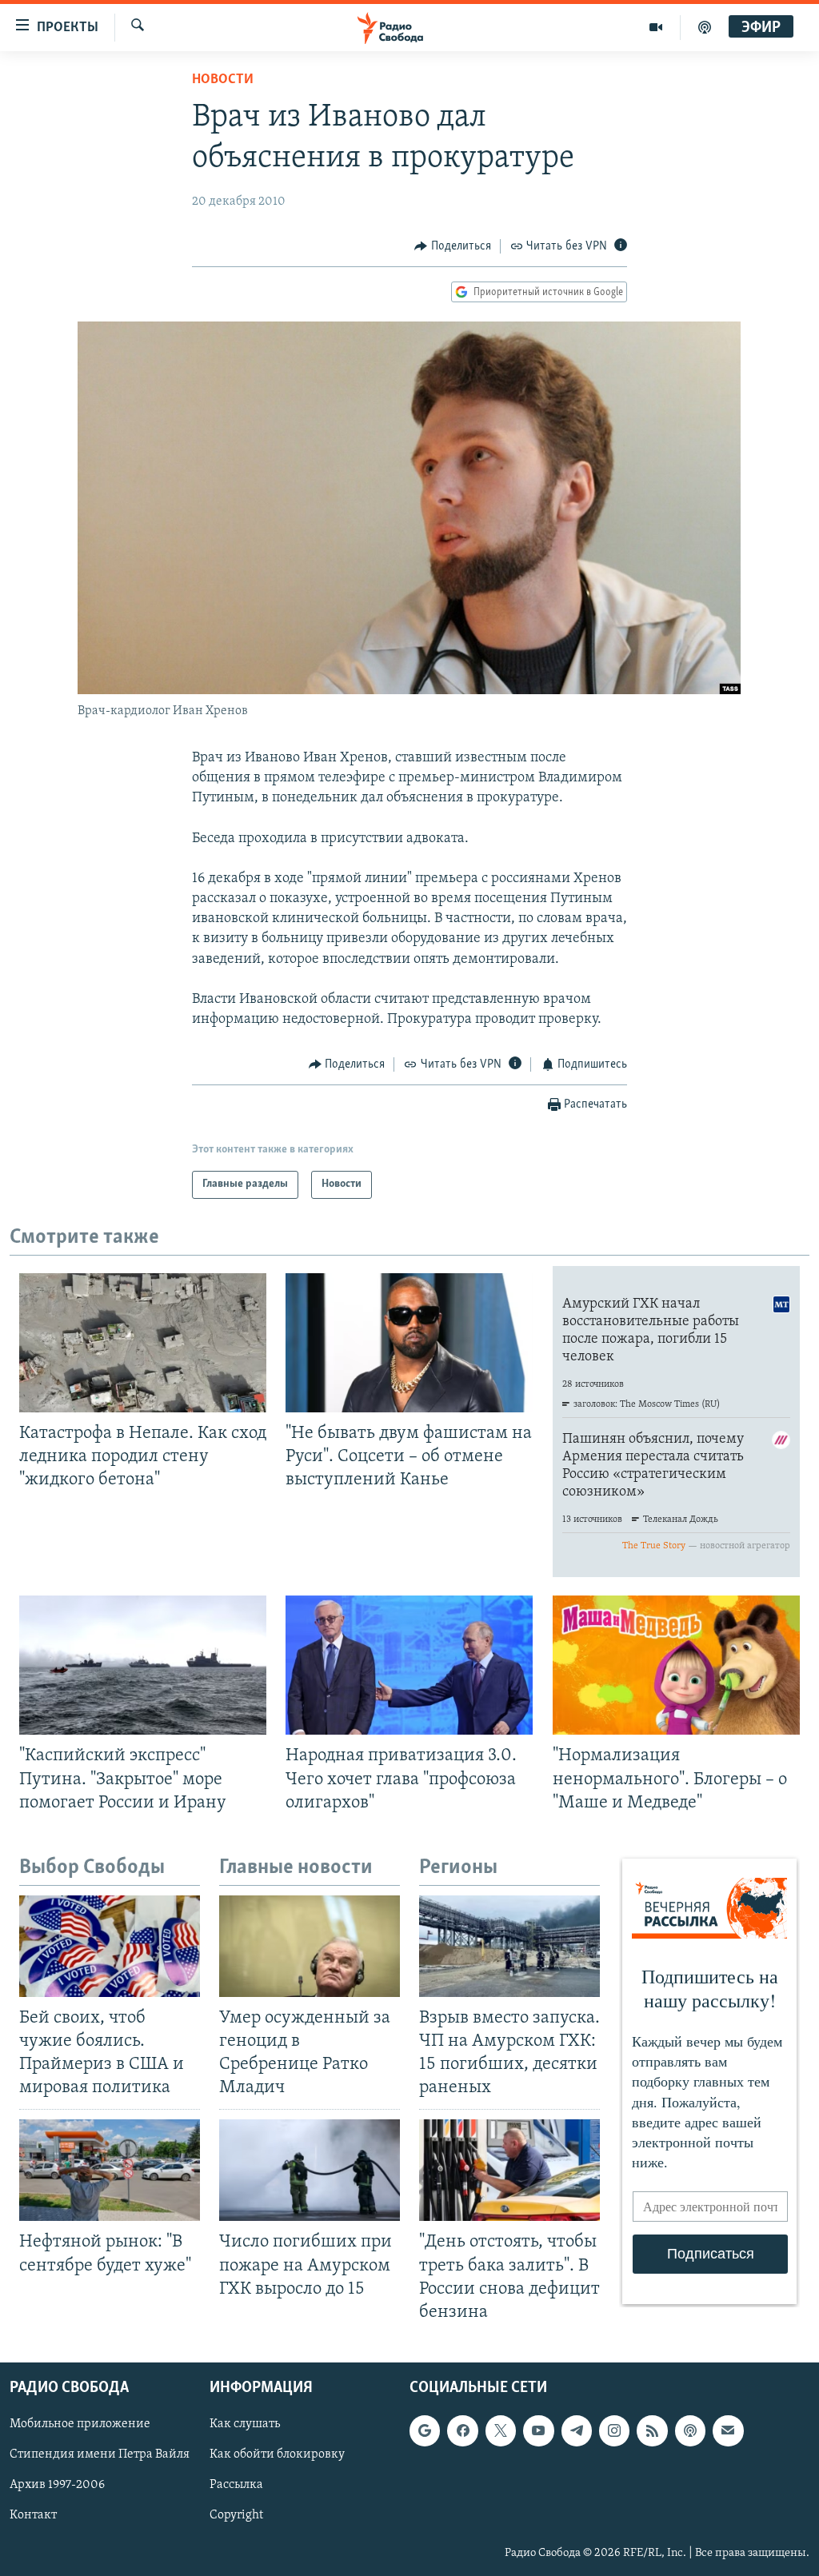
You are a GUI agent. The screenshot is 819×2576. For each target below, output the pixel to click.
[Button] (453, 246)
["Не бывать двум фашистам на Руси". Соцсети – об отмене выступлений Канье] (409, 1343)
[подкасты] (705, 27)
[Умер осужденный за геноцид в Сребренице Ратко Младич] (310, 1946)
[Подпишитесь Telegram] (577, 2430)
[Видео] (656, 27)
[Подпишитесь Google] (425, 2430)
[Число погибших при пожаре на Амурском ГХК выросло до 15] (310, 2170)
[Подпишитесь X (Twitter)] (501, 2430)
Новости (223, 80)
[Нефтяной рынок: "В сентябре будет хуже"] (110, 2170)
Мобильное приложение (80, 2424)
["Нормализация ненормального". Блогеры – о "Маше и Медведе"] (676, 1665)
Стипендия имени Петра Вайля (100, 2454)
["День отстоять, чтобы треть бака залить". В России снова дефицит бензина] (509, 2170)
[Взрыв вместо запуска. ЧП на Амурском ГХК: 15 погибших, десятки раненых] (509, 1946)
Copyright (236, 2515)
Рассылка (236, 2485)
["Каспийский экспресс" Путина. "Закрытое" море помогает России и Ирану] (143, 1665)
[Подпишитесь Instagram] (614, 2430)
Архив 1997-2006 (57, 2485)
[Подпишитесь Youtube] (538, 2430)
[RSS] (652, 2430)
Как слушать (245, 2424)
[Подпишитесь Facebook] (462, 2430)
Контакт (33, 2515)
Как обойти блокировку (277, 2454)
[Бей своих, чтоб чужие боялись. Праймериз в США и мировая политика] (110, 1946)
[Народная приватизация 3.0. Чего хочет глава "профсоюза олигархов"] (409, 1665)
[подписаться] (728, 2430)
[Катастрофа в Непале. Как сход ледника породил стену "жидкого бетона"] (143, 1343)
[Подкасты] (690, 2430)
